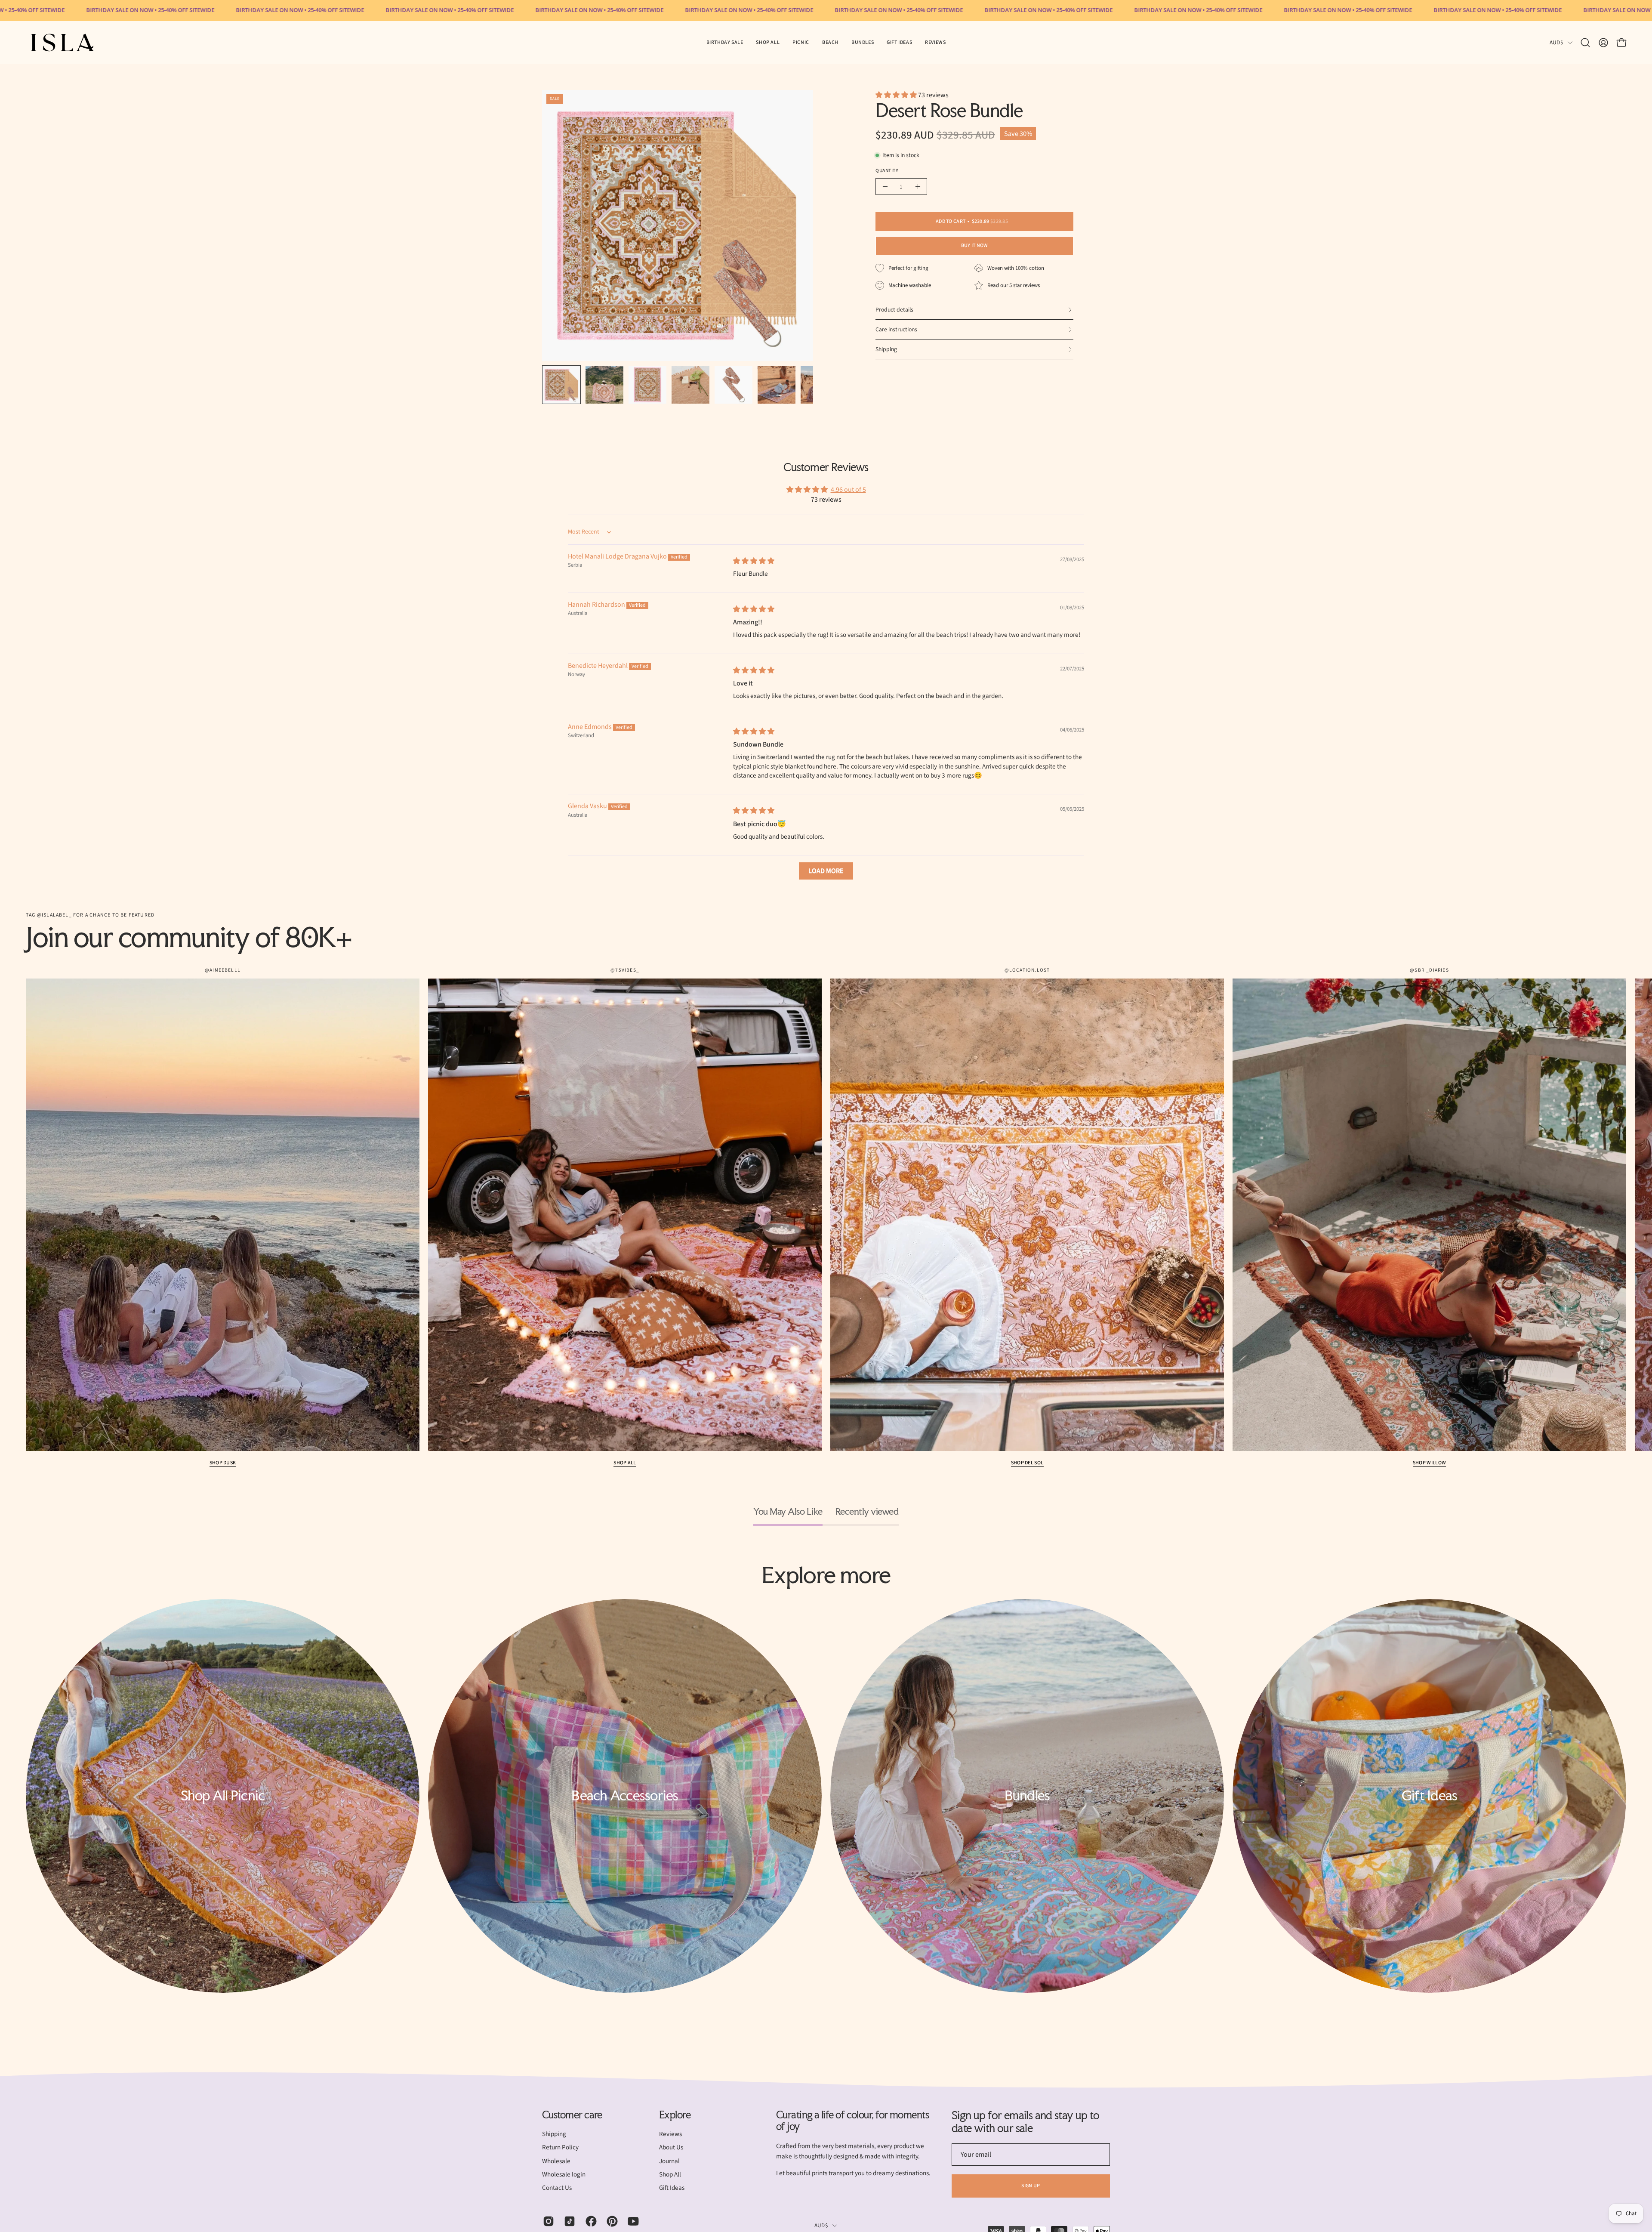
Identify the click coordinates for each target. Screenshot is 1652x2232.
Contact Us (557, 2188)
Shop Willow (1429, 1463)
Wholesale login (564, 2174)
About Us (671, 2148)
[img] (754, 561)
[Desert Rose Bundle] (561, 385)
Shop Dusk (223, 1463)
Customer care (572, 2115)
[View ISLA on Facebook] (590, 2221)
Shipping (554, 2134)
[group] (826, 1218)
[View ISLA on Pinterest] (611, 2221)
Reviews (670, 2134)
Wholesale (556, 2161)
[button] (801, 43)
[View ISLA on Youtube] (632, 2221)
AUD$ (1556, 42)
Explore (675, 2115)
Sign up (1031, 2186)
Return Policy (560, 2148)
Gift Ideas (672, 2188)
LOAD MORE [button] (826, 871)
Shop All (625, 1463)
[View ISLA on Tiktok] (568, 2221)
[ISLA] (62, 43)
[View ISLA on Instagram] (547, 2221)
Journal (669, 2161)
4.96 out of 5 (848, 490)
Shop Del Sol (1027, 1463)
